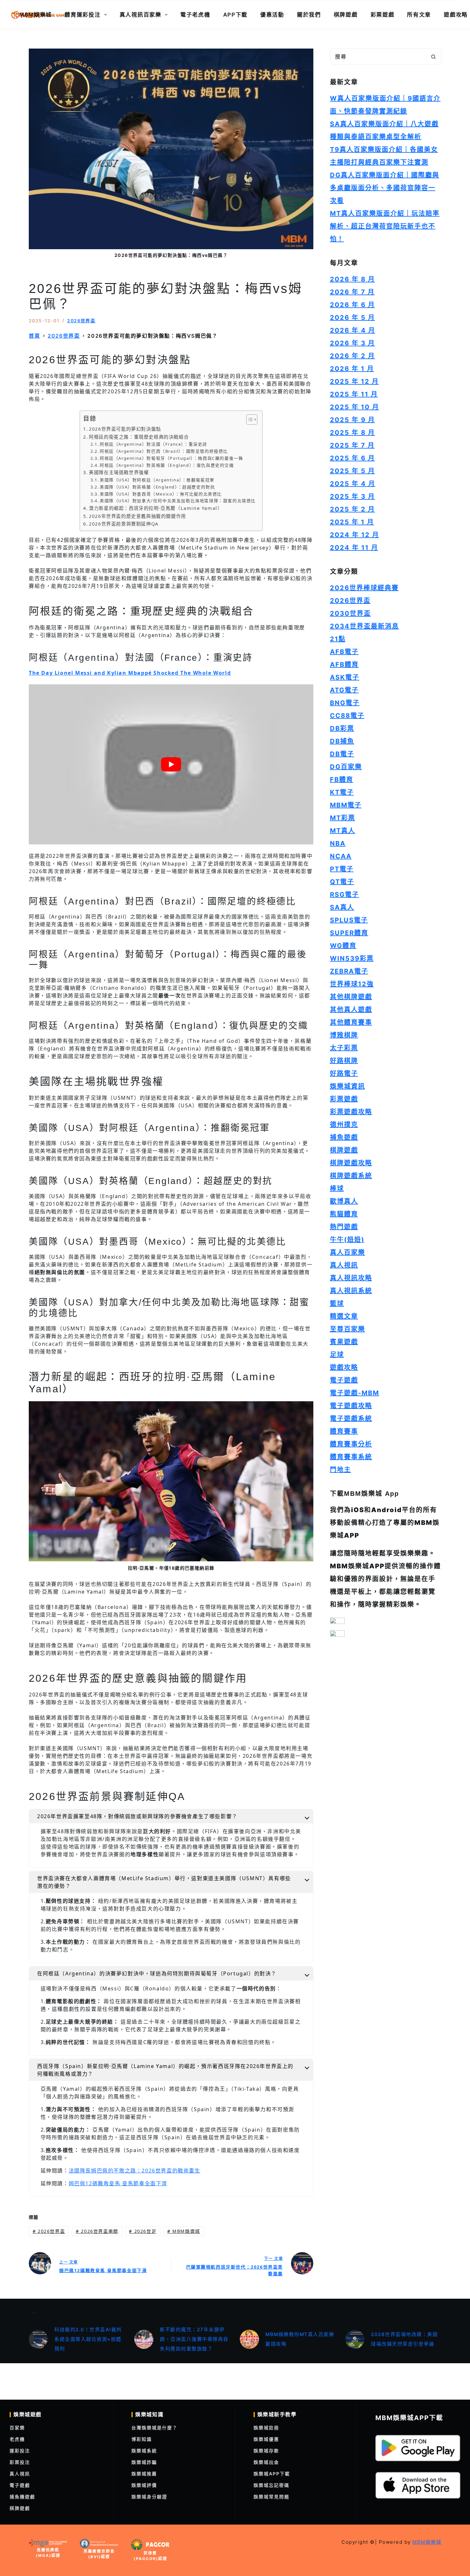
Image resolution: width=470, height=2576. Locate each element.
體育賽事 (344, 1431)
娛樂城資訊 (348, 1086)
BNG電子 (345, 703)
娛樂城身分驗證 (149, 2497)
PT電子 (342, 869)
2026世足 (143, 2231)
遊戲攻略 (344, 1367)
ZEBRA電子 (349, 971)
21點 (338, 639)
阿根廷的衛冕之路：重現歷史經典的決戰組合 (139, 437)
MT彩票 (343, 818)
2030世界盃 (350, 613)
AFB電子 (344, 652)
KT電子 (342, 792)
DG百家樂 (346, 767)
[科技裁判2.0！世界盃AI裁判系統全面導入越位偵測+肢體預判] (38, 2339)
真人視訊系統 (351, 1291)
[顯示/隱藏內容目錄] (249, 419)
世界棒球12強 (352, 984)
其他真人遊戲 (351, 1010)
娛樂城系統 (144, 2451)
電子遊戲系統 (351, 1419)
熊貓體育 (344, 1214)
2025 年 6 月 (352, 458)
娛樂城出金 (266, 2462)
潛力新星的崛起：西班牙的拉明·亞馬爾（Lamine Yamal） (156, 508)
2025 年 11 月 (354, 394)
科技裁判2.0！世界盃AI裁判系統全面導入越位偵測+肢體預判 (88, 2339)
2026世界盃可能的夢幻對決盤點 (125, 429)
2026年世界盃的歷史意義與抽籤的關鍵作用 (137, 516)
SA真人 (342, 907)
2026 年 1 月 (352, 369)
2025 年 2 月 (352, 509)
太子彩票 (344, 1048)
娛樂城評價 (144, 2485)
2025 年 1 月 (352, 522)
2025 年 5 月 (352, 471)
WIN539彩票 (352, 958)
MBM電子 (346, 805)
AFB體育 (344, 665)
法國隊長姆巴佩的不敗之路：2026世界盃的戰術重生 (135, 2171)
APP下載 (235, 15)
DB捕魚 (342, 741)
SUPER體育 (349, 933)
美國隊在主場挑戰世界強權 (119, 472)
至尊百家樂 (348, 1329)
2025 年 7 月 (352, 445)
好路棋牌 (344, 1061)
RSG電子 (345, 895)
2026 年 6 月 (352, 305)
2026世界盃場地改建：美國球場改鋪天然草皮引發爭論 (404, 2339)
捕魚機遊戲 (22, 2497)
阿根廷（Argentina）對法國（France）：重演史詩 (153, 444)
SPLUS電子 (349, 920)
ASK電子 (345, 677)
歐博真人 (344, 1201)
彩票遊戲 (383, 15)
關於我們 (309, 15)
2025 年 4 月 (353, 484)
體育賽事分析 (351, 1444)
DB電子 (342, 754)
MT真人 (343, 831)
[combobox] (378, 57)
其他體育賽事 (351, 1022)
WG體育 (343, 946)
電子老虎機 (195, 15)
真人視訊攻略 (351, 1278)
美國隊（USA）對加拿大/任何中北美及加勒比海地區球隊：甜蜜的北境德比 (178, 501)
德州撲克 (344, 1125)
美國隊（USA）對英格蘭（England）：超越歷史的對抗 (157, 487)
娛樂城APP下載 (272, 2474)
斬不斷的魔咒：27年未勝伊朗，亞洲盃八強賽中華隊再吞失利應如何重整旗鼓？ (194, 2339)
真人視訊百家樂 (141, 15)
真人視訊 (344, 1265)
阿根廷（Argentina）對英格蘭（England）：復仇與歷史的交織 (167, 465)
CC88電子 (347, 716)
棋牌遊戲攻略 (351, 1163)
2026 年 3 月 (352, 343)
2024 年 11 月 (354, 548)
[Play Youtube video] (171, 764)
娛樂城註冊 (266, 2428)
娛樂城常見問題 (271, 2497)
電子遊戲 (344, 1380)
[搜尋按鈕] (433, 57)
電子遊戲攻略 (351, 1406)
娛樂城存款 (266, 2451)
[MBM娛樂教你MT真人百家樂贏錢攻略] (249, 2339)
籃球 (337, 1303)
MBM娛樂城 (35, 15)
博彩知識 (142, 2439)
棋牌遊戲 (346, 15)
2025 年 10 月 (355, 407)
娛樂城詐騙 (144, 2462)
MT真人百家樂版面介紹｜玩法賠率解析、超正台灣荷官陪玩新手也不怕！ (385, 226)
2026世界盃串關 (97, 2231)
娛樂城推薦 (144, 2474)
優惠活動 (272, 15)
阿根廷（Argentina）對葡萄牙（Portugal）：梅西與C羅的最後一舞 (171, 458)
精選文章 (344, 1316)
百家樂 (17, 2428)
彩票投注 (20, 2462)
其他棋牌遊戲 (351, 997)
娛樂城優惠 (266, 2439)
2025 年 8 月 (352, 433)
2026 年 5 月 (352, 318)
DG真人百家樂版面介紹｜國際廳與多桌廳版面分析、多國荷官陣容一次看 (385, 188)
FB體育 (342, 780)
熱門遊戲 (344, 1227)
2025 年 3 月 (352, 496)
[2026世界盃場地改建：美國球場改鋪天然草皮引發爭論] (355, 2339)
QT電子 (342, 882)
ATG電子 (344, 690)
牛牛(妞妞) (347, 1240)
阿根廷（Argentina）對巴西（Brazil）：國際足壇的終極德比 (164, 451)
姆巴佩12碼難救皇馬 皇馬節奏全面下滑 (118, 2183)
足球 (337, 1355)
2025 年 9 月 (352, 420)
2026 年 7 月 (352, 292)
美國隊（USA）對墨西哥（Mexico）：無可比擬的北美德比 (161, 494)
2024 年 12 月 (355, 535)
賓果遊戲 (344, 1342)
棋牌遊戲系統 (351, 1176)
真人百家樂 (348, 1252)
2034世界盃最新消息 (364, 626)
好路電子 (344, 1073)
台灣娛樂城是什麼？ (154, 2428)
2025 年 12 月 (354, 381)
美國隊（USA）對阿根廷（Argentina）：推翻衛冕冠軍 (157, 480)
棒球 (337, 1188)
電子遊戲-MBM (355, 1393)
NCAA (341, 856)
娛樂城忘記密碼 (271, 2485)
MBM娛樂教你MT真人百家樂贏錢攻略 (300, 2339)
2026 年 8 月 (352, 279)
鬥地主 (341, 1470)
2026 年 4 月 (353, 330)
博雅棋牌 (344, 1035)
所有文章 (419, 15)
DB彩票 (342, 728)
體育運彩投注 (82, 15)
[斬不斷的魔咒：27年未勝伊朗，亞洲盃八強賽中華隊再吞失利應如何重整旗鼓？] (144, 2339)
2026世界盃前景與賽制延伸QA (124, 524)
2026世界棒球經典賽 (364, 588)
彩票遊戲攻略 (351, 1112)
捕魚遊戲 (344, 1137)
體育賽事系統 (351, 1457)
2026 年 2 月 (352, 356)
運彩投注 (20, 2451)
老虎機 (17, 2439)
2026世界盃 (81, 321)
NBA (338, 843)
